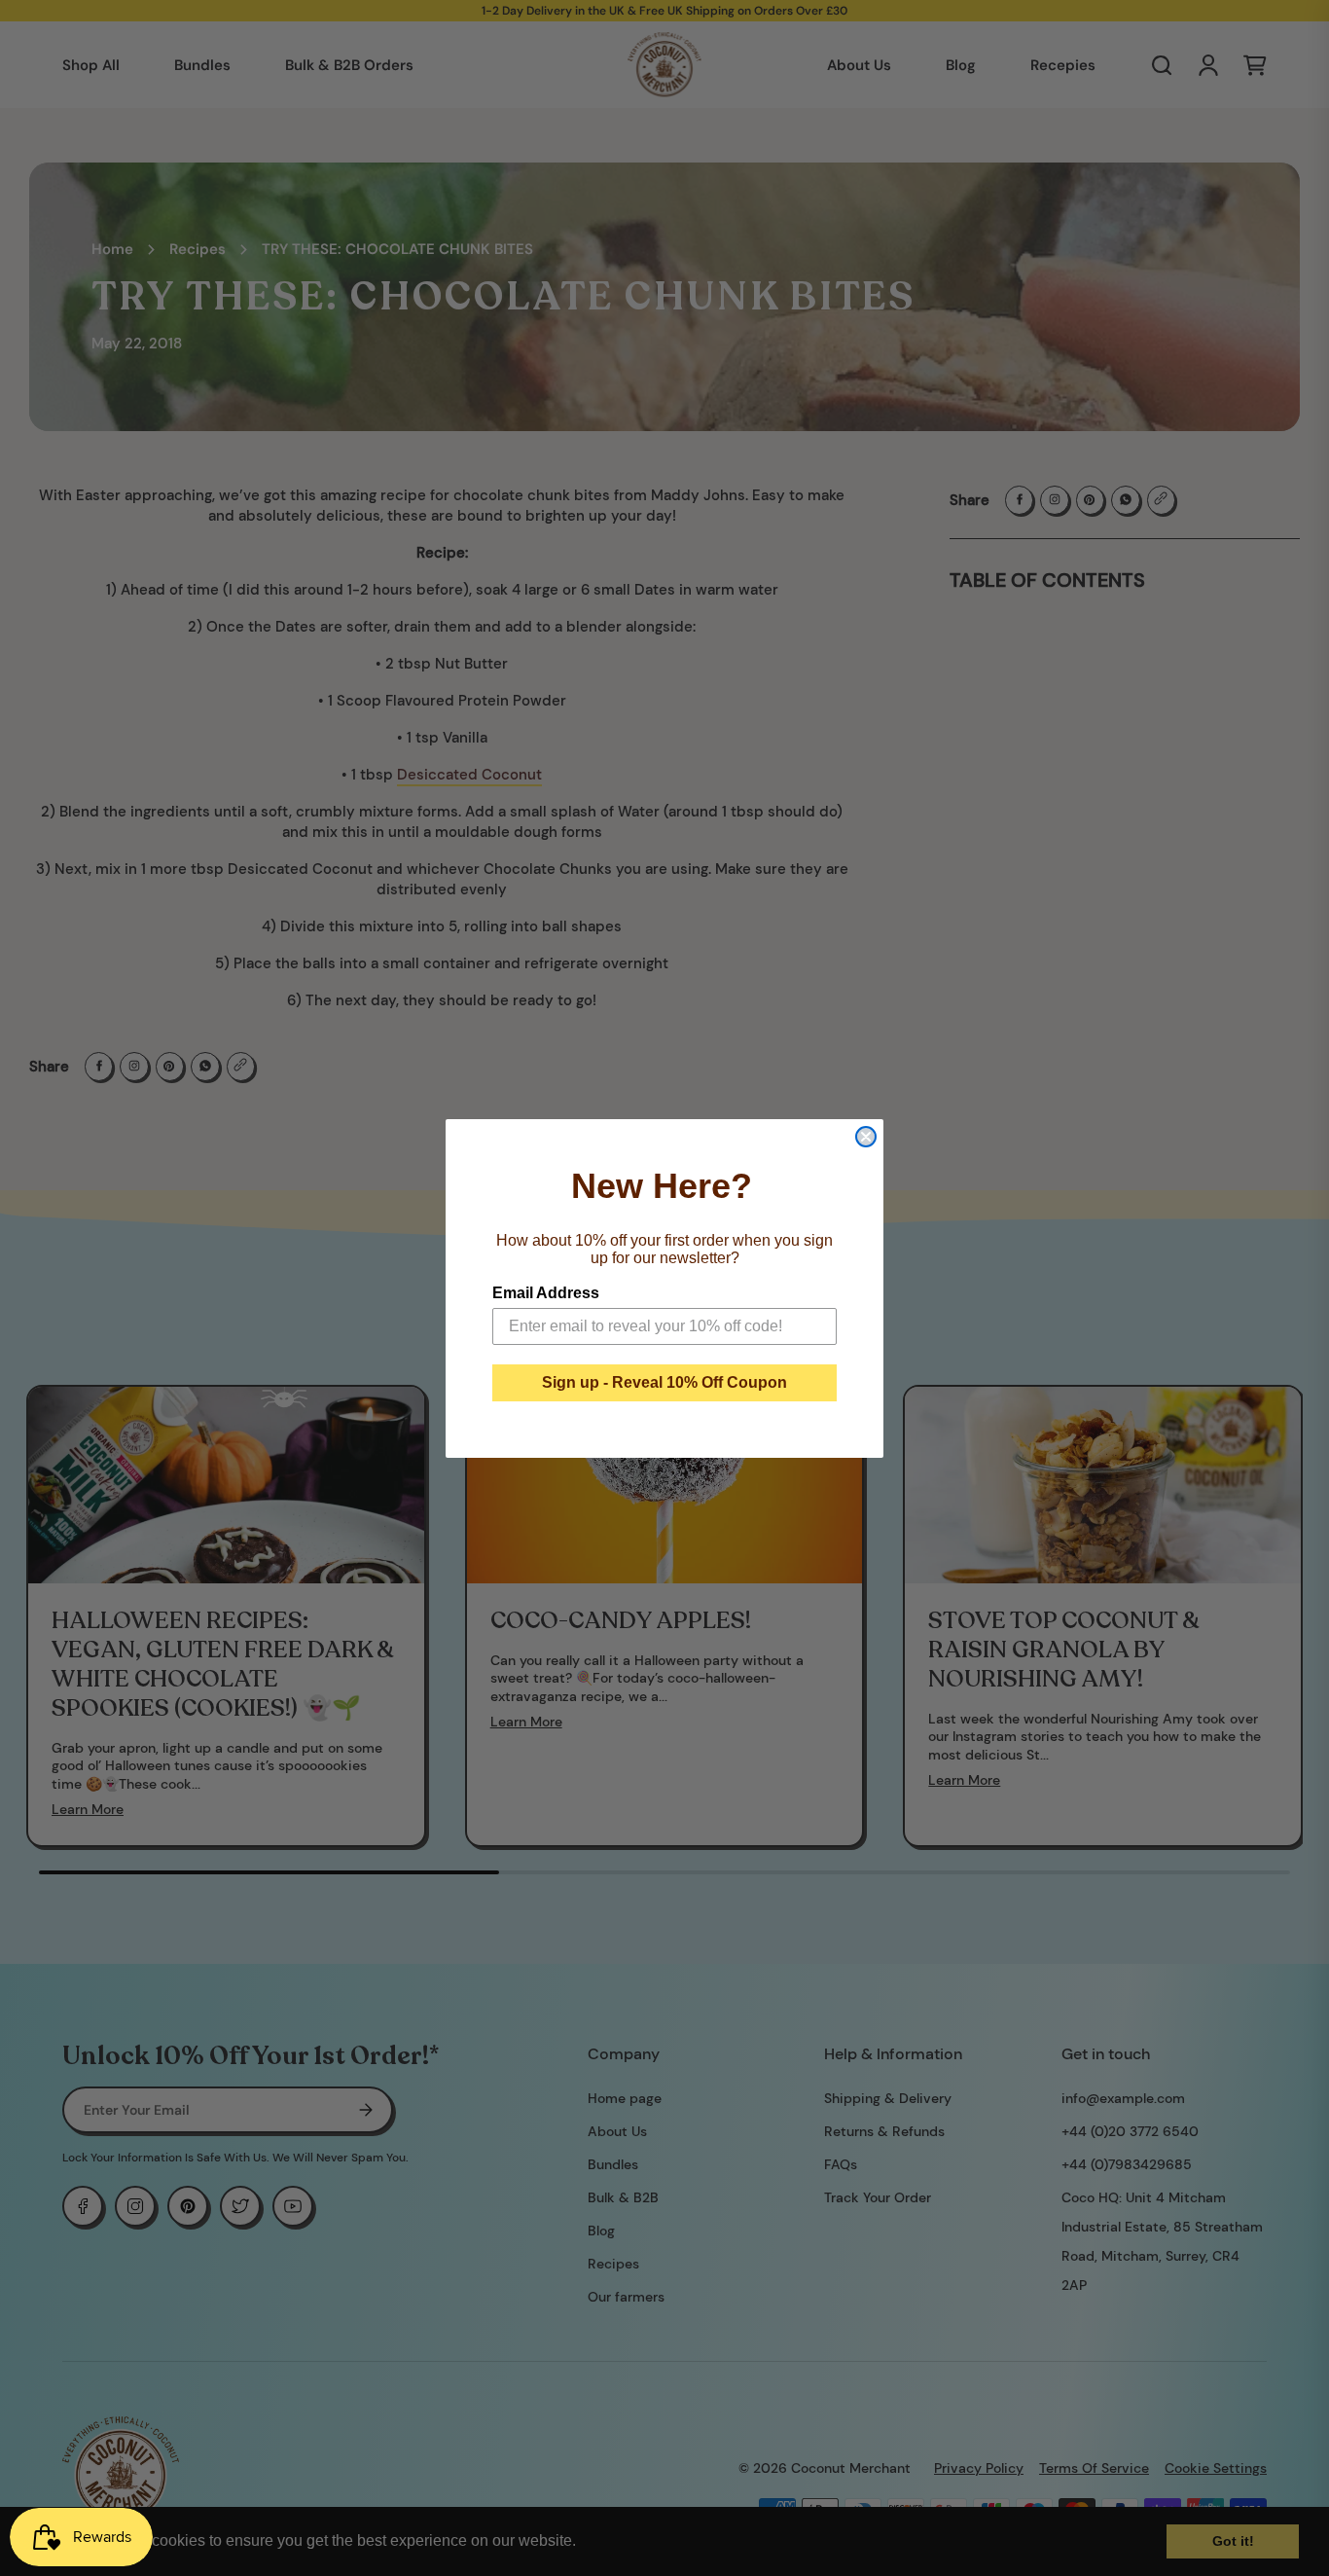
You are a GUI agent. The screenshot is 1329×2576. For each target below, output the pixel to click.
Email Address (546, 1293)
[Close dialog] (866, 1137)
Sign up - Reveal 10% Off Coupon (664, 1382)
